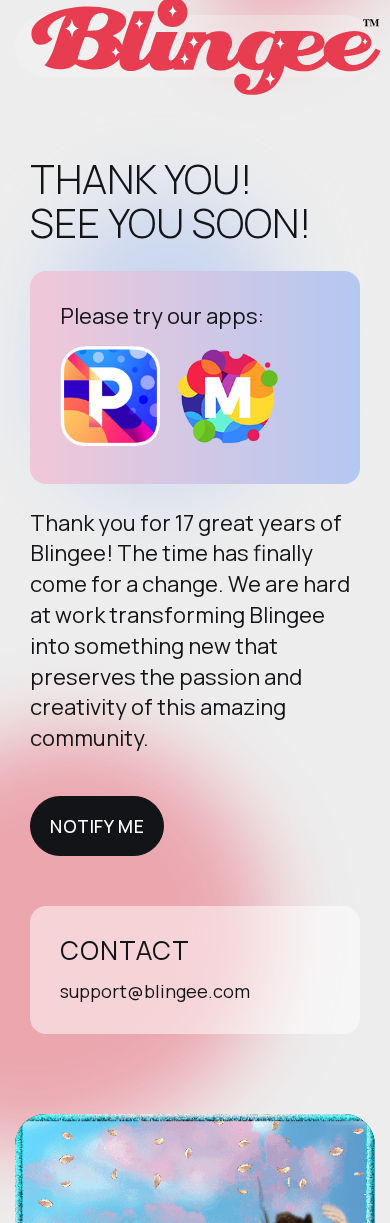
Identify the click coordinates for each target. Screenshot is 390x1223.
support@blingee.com (155, 991)
